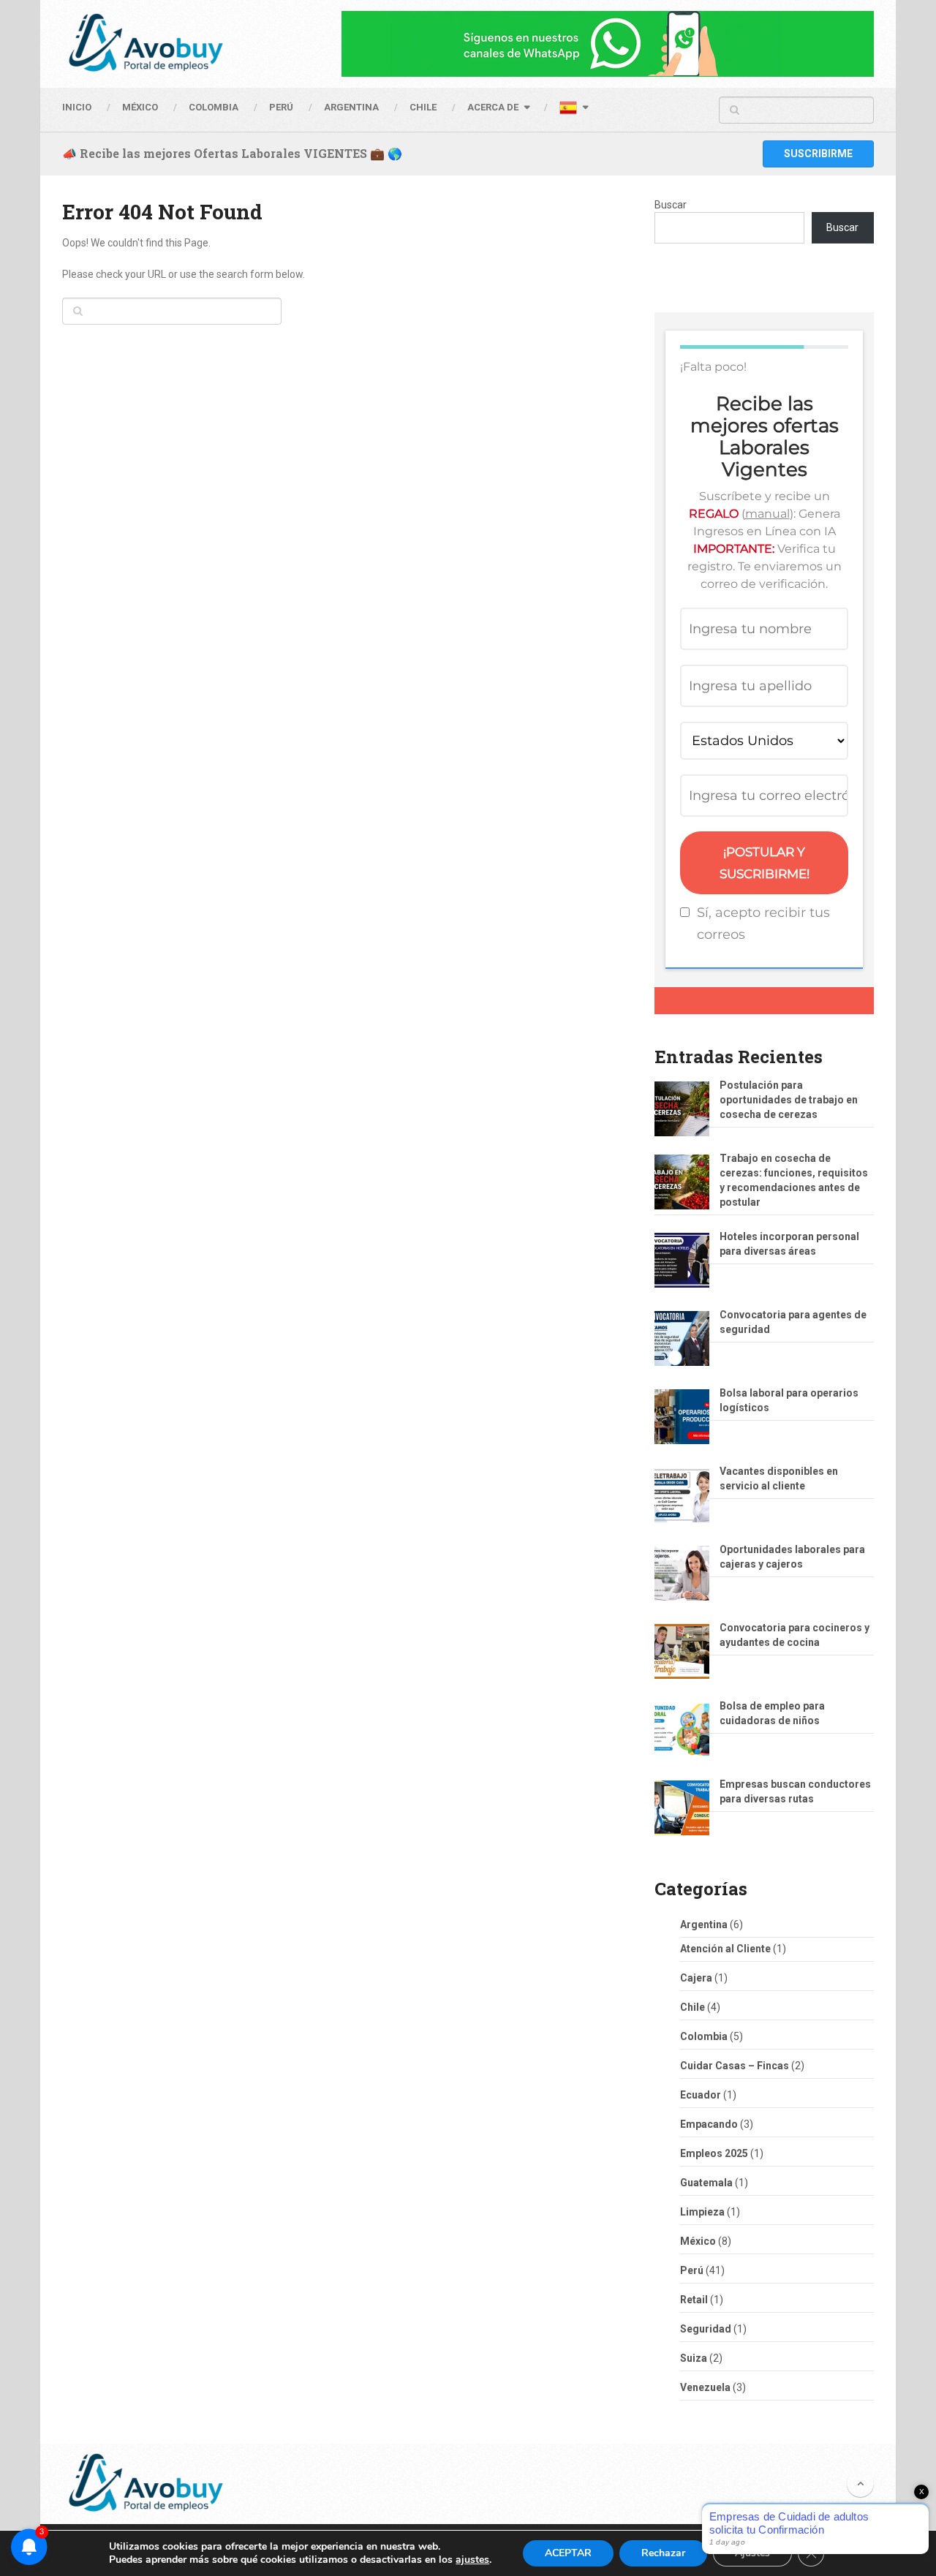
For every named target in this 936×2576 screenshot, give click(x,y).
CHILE (423, 107)
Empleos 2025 (714, 2153)
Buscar (671, 205)
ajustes (472, 2560)
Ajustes (752, 2553)
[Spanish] (573, 110)
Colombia (214, 107)
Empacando (709, 2124)
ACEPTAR (568, 2553)
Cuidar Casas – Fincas (735, 2066)
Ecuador (701, 2095)
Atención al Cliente (725, 1949)
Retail (694, 2300)
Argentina (704, 1925)
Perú (692, 2270)
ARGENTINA (351, 107)
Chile (692, 2007)
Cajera (696, 1978)
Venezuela (705, 2387)
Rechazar (663, 2553)
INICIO (77, 107)
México (698, 2241)
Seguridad (706, 2329)
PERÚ (281, 107)
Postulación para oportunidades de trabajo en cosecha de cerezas (789, 1100)
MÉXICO (140, 107)
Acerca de (493, 107)
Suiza (694, 2358)
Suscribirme (818, 154)
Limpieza (702, 2212)
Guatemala (706, 2183)
